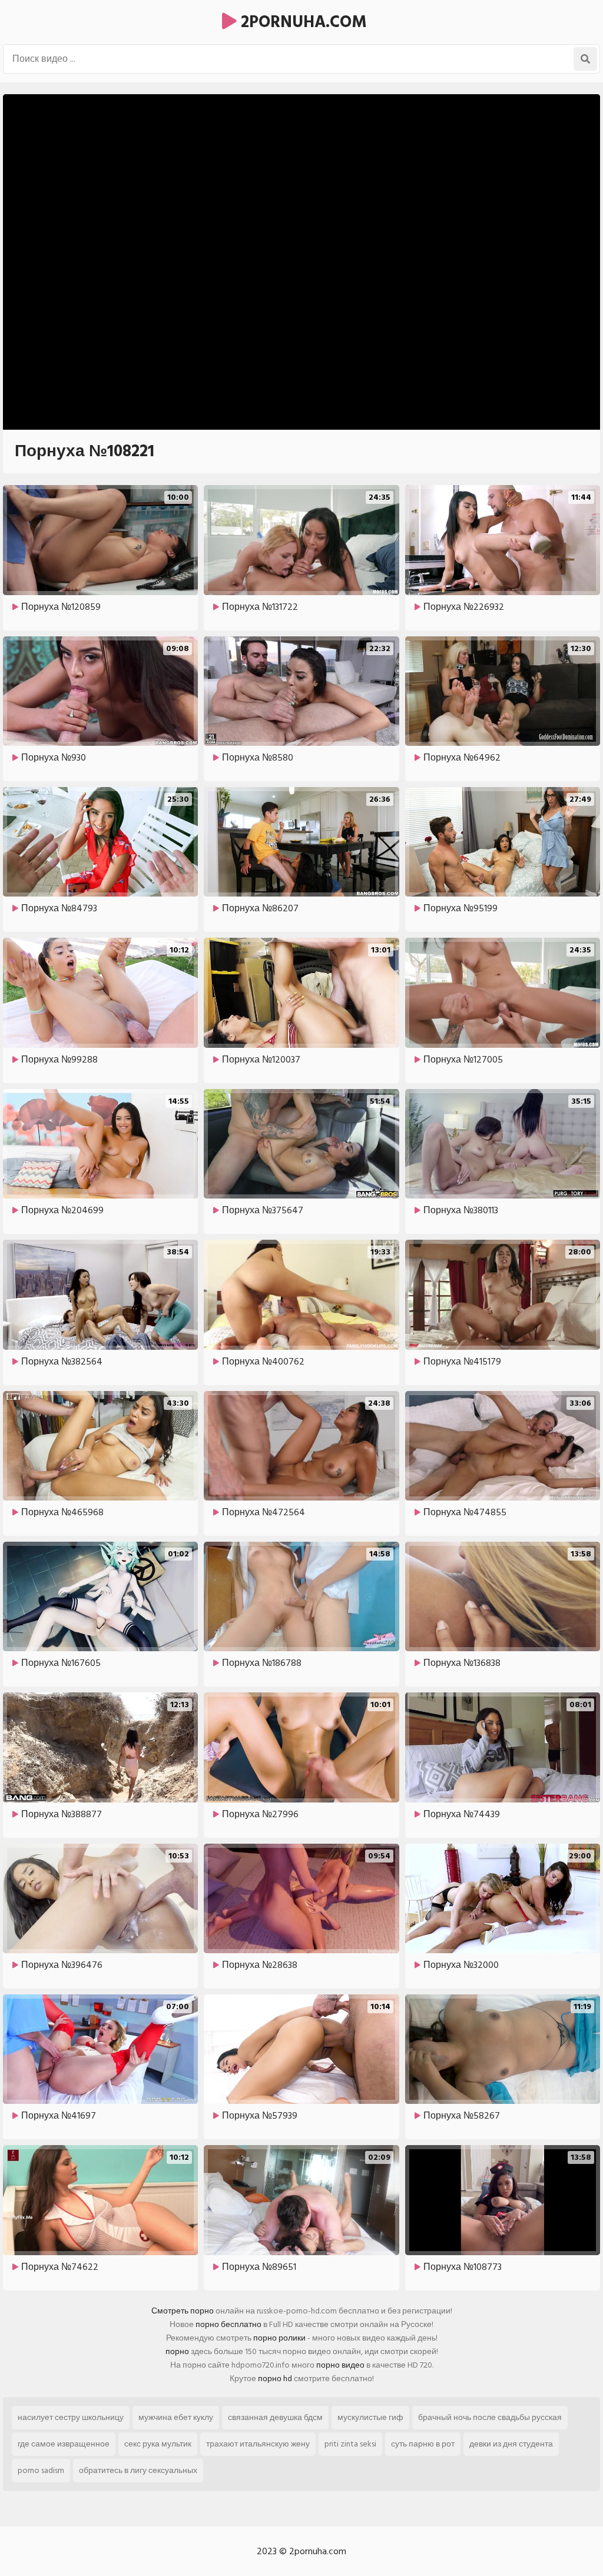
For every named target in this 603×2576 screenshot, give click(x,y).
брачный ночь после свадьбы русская (490, 2417)
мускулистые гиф (370, 2417)
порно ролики (279, 2338)
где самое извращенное (64, 2444)
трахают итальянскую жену (258, 2444)
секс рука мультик (158, 2444)
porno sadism (41, 2470)
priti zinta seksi (350, 2444)
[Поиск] (585, 59)
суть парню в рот (423, 2444)
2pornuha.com (302, 22)
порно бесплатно (228, 2324)
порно (177, 2351)
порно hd (275, 2379)
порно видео (340, 2365)
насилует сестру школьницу (71, 2417)
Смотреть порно (183, 2311)
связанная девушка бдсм (275, 2417)
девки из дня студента (511, 2444)
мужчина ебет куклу (176, 2417)
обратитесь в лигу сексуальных (138, 2470)
